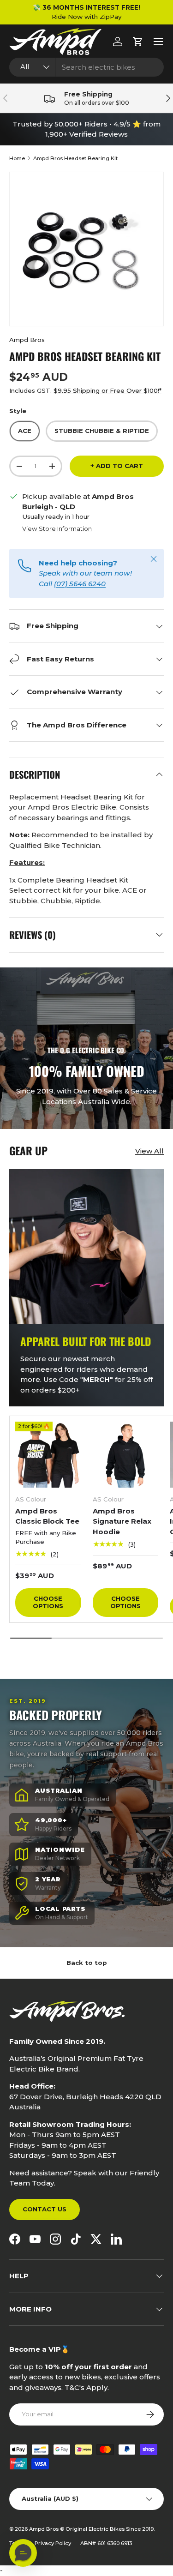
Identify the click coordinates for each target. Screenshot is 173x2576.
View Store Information (57, 528)
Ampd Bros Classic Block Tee (47, 1516)
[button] (138, 42)
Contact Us (45, 2209)
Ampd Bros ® (47, 2529)
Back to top (87, 1963)
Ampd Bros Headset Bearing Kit (75, 158)
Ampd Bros (27, 340)
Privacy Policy (53, 2543)
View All (149, 1151)
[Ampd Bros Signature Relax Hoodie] (126, 1455)
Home (17, 158)
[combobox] (86, 67)
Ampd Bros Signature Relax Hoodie (122, 1521)
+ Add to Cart (117, 466)
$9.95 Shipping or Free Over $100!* (107, 390)
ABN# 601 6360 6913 (106, 2543)
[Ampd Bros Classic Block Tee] (48, 1455)
